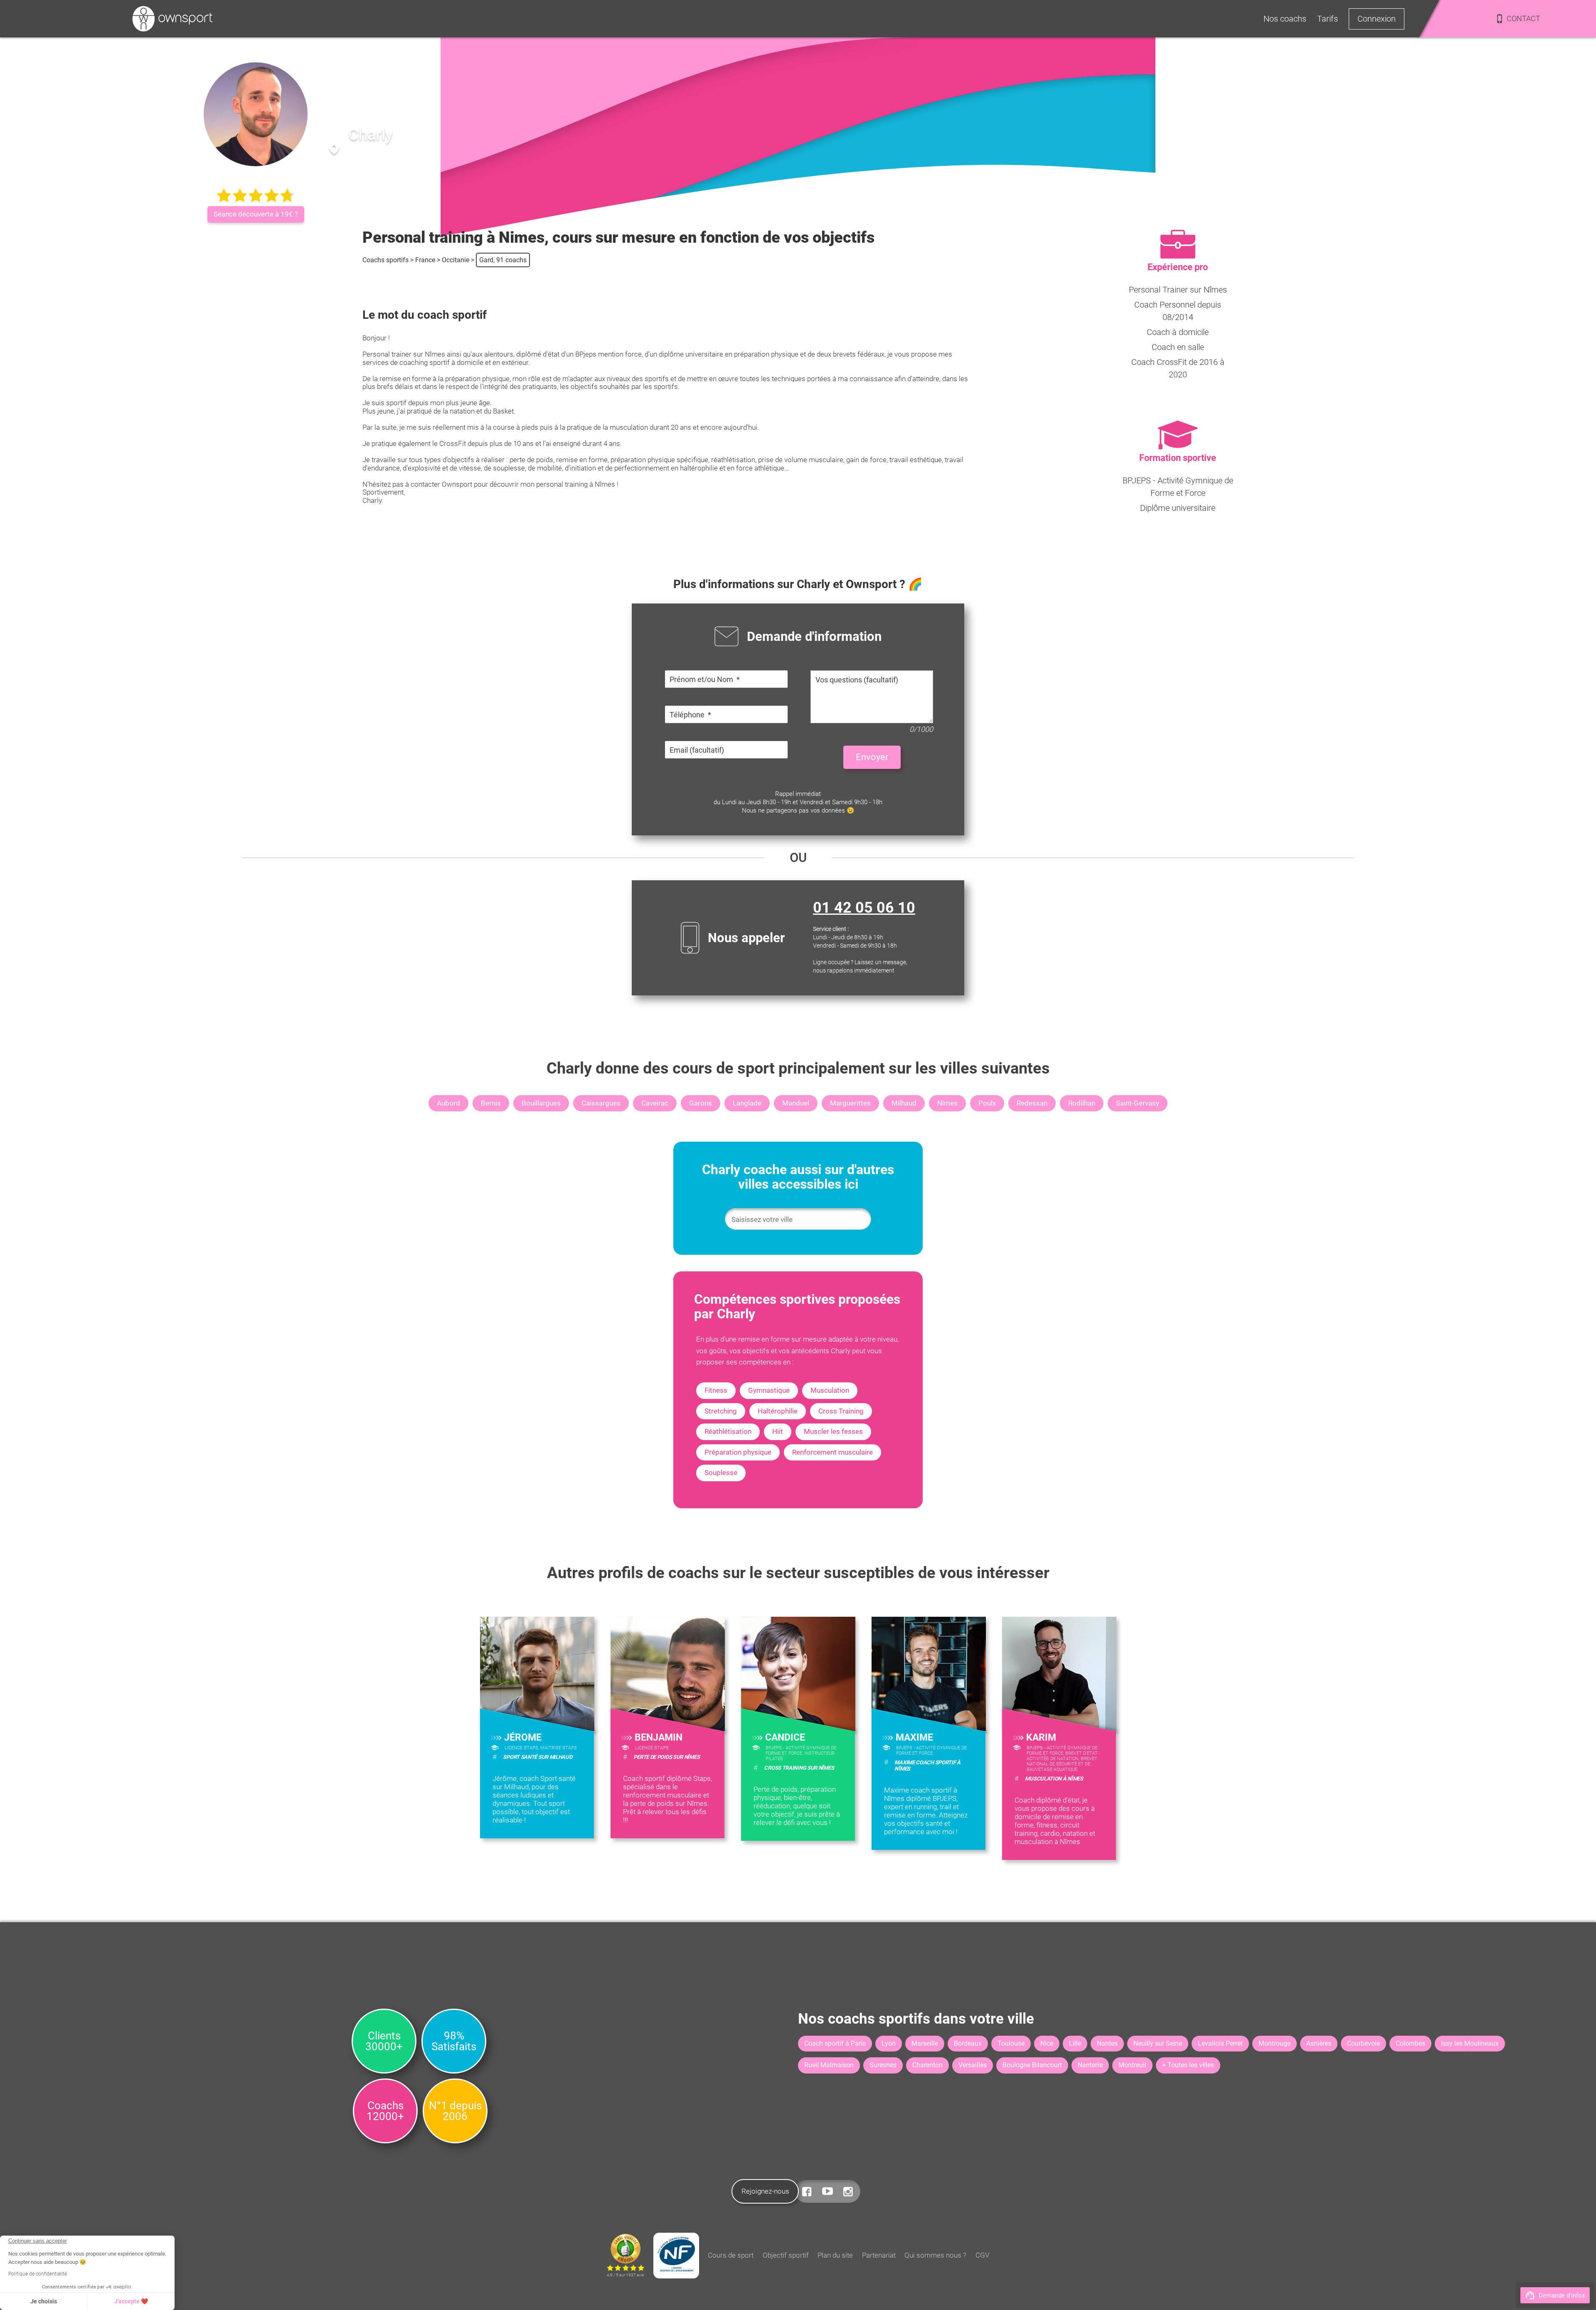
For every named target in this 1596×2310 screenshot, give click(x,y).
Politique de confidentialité (38, 2274)
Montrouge (1275, 2043)
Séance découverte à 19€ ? (256, 214)
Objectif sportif (786, 2255)
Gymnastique (769, 1390)
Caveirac (655, 1103)
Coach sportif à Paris (835, 2043)
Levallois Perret (1220, 2043)
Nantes (1107, 2043)
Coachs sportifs (385, 260)
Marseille (925, 2043)
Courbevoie (1363, 2043)
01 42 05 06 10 (864, 908)
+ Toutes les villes (1188, 2065)
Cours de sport (731, 2255)
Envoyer (872, 757)
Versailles (973, 2065)
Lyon (889, 2043)
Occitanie (456, 260)
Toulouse (1011, 2043)
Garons (701, 1103)
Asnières (1319, 2043)
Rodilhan (1082, 1103)
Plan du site (835, 2255)
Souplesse (721, 1473)
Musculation (830, 1390)
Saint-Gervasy (1138, 1103)
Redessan (1032, 1103)
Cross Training (841, 1411)
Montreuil (1132, 2065)
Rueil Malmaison (829, 2065)
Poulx (987, 1103)
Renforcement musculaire (832, 1452)
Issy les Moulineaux (1470, 2043)
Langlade (747, 1103)
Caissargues (601, 1103)
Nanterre (1090, 2065)
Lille (1075, 2043)
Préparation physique (738, 1452)
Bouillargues (541, 1103)
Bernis (491, 1103)
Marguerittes (850, 1103)
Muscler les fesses (833, 1431)
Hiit (778, 1431)
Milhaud (904, 1103)
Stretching (721, 1411)
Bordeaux (968, 2043)
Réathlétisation (728, 1431)
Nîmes (947, 1103)
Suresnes (883, 2065)
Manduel (796, 1103)
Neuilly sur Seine (1158, 2043)
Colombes (1410, 2043)
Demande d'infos (1562, 2295)
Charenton (927, 2065)
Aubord (448, 1103)
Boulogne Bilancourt (1032, 2065)
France (425, 260)
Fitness (716, 1390)
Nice (1047, 2043)
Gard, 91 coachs (503, 260)
